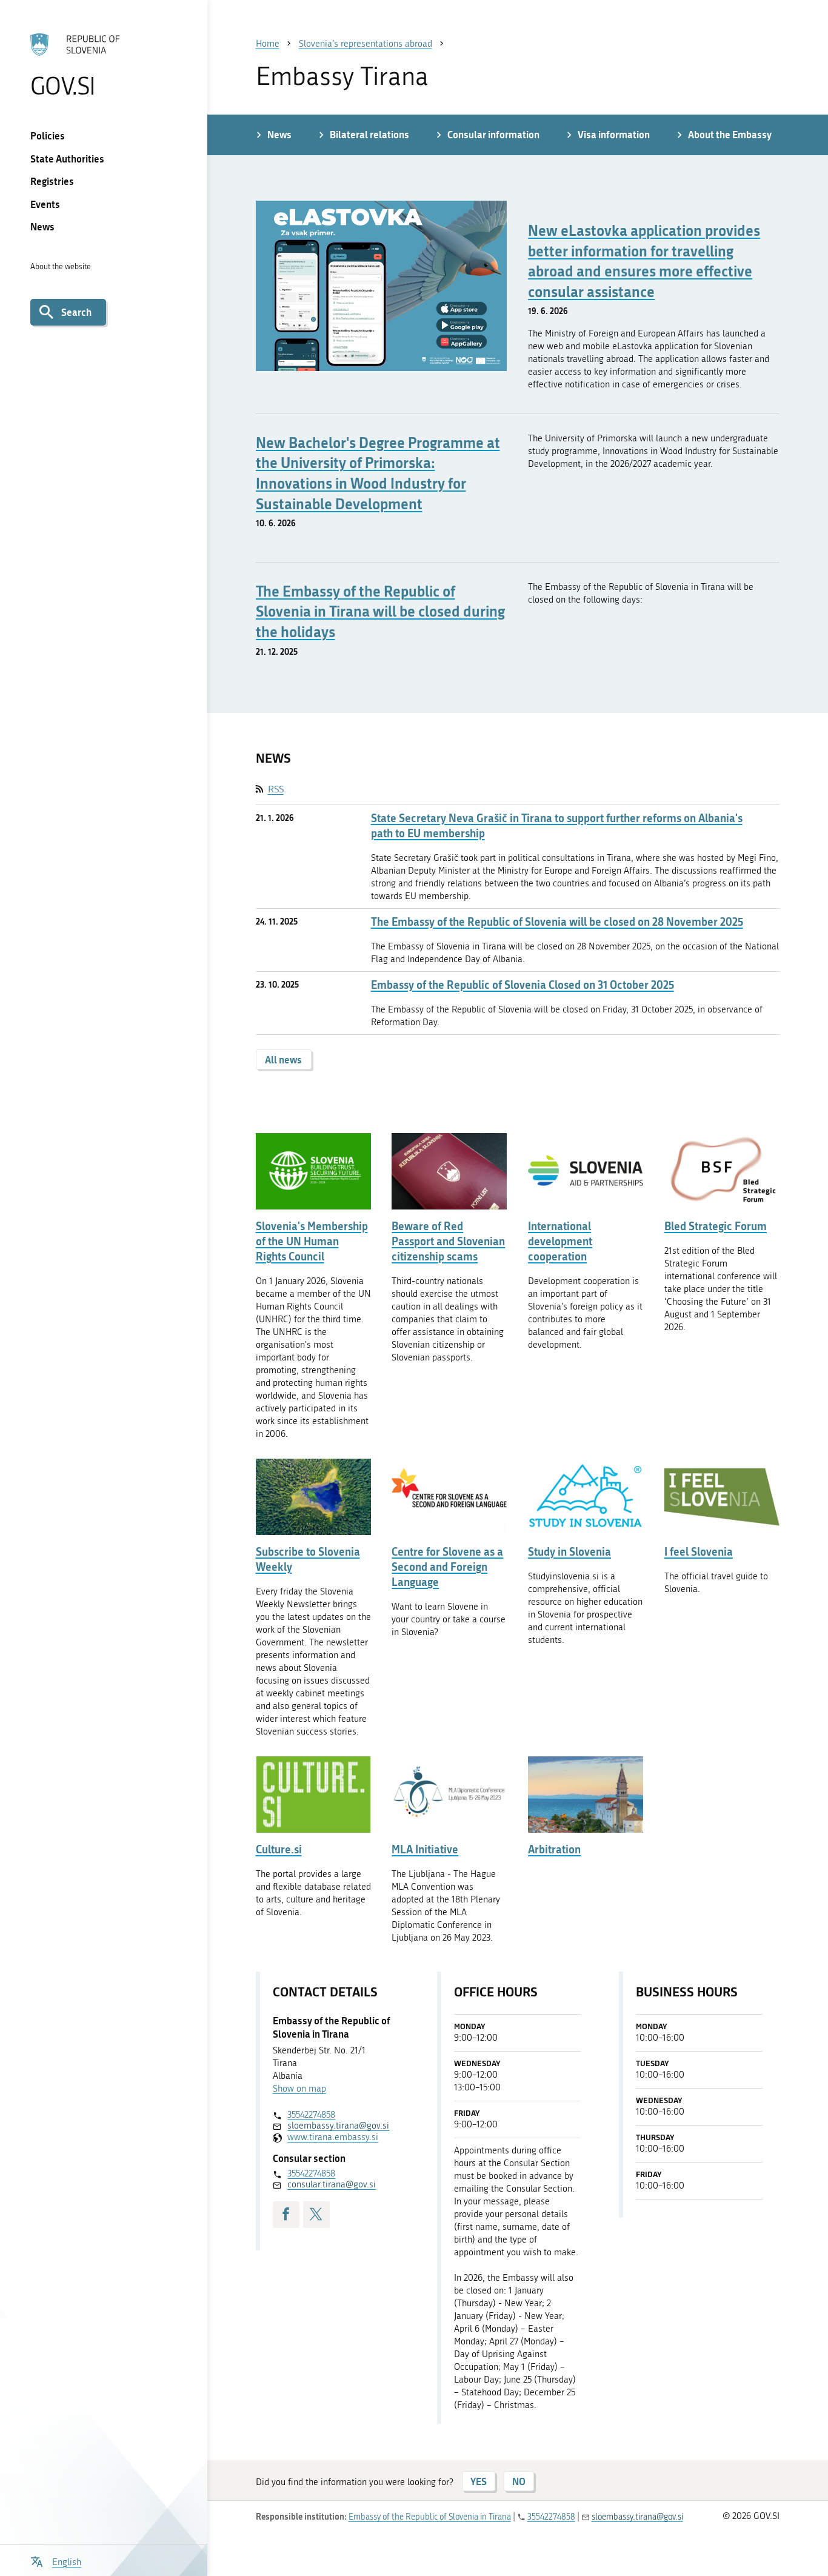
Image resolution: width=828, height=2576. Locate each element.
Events (45, 204)
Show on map (299, 2089)
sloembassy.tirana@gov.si (338, 2126)
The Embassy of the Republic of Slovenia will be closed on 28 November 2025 (557, 922)
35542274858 (311, 2115)
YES (479, 2481)
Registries (52, 181)
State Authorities (67, 159)
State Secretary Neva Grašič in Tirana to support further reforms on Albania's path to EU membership (557, 826)
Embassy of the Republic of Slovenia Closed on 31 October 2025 (523, 985)
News (42, 226)
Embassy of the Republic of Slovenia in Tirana (430, 2517)
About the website (61, 266)
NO (519, 2481)
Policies (48, 135)
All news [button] (283, 1059)
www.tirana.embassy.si (333, 2137)
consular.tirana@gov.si (332, 2184)
